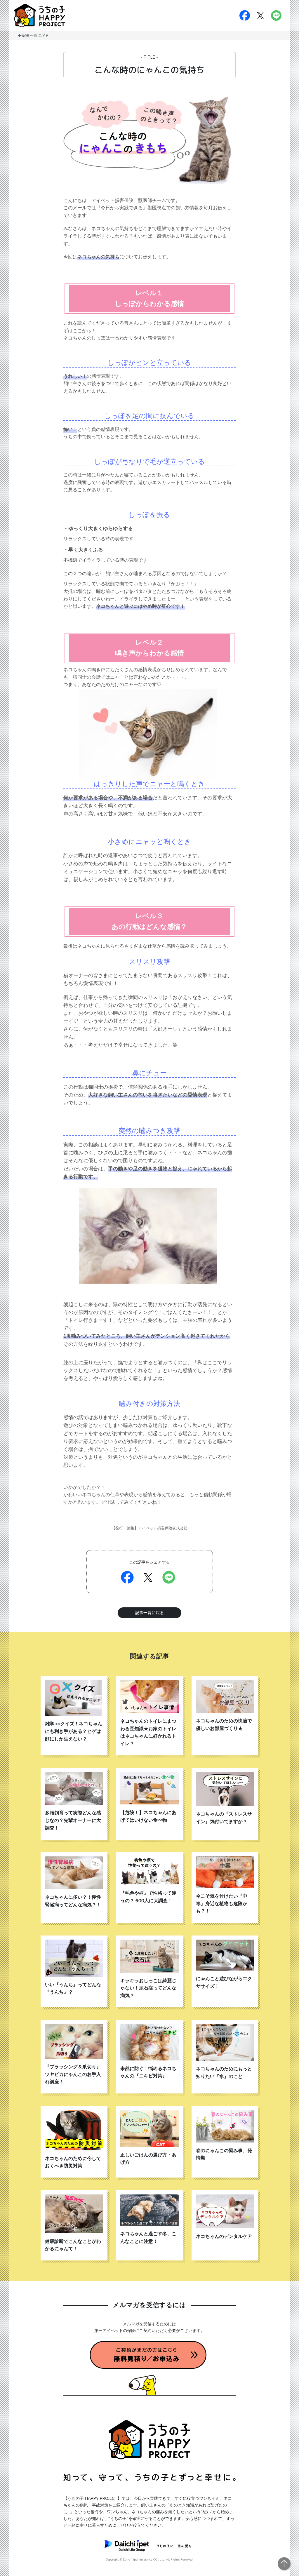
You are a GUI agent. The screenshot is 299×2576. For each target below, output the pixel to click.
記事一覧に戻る (35, 36)
